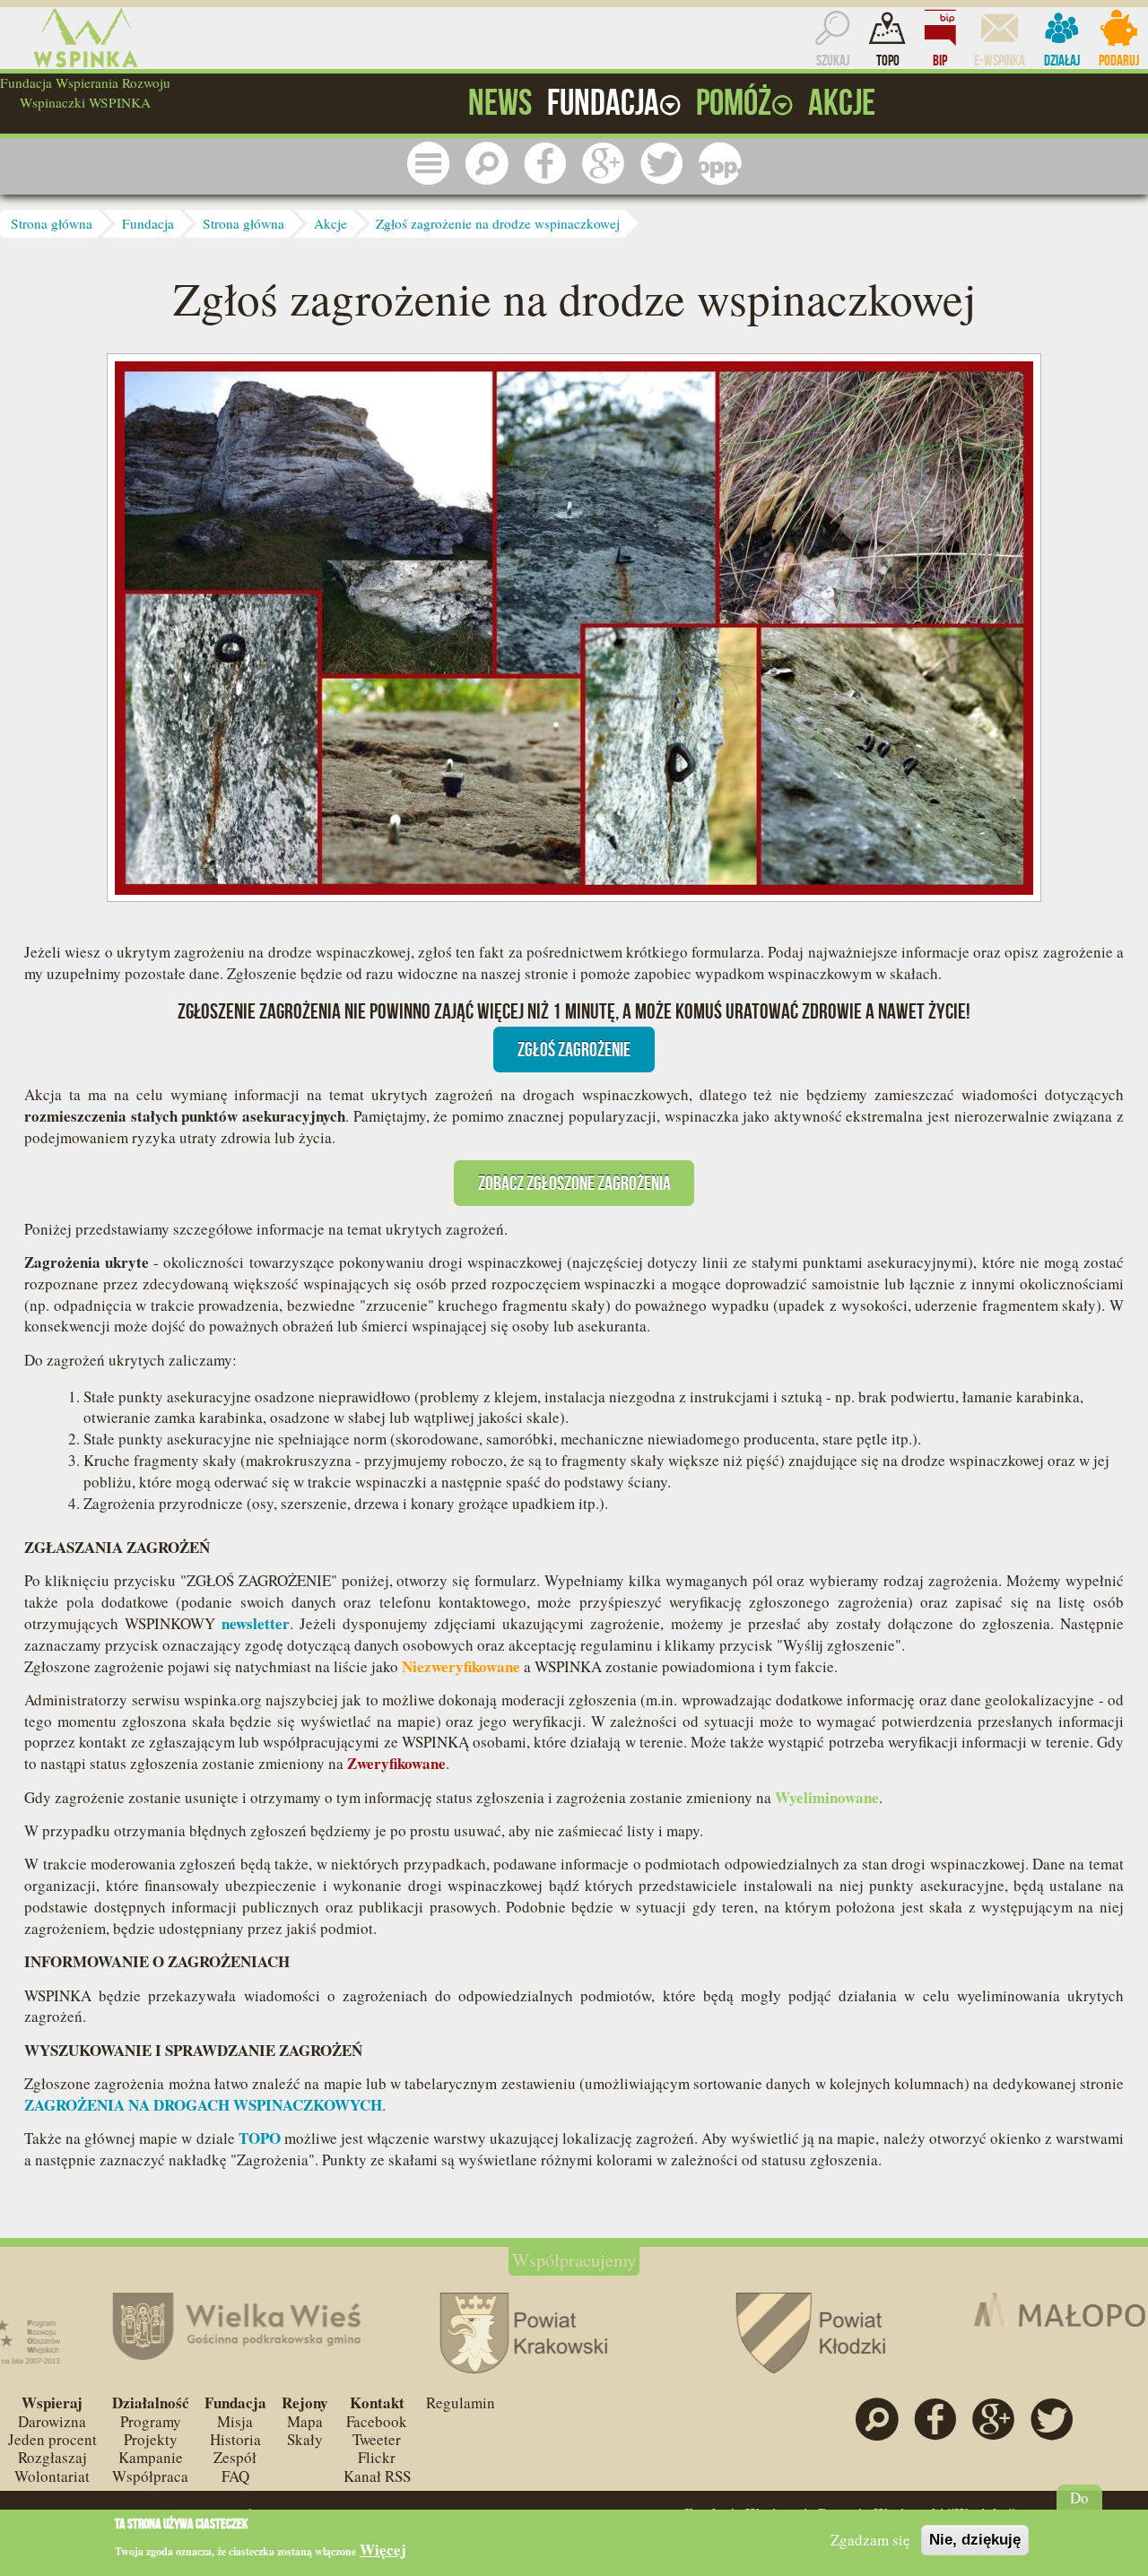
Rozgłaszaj (52, 2457)
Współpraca (150, 2476)
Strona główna (52, 223)
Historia (235, 2439)
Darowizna (52, 2421)
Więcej (383, 2550)
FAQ (235, 2476)
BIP (940, 60)
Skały (305, 2439)
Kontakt (377, 2403)
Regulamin (461, 2403)
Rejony (305, 2403)
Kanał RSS (377, 2476)
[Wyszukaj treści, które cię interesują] (487, 164)
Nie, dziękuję (975, 2540)
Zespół (235, 2457)
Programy (151, 2421)
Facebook (377, 2421)
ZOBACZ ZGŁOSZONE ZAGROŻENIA (574, 1183)
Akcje (330, 223)
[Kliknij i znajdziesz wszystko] (429, 164)
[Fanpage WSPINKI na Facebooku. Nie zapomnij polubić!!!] (545, 164)
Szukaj (833, 60)
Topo (888, 60)
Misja (235, 2421)
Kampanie (151, 2457)
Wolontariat (52, 2476)
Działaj (1062, 60)
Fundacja (148, 223)
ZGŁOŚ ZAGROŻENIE (574, 1049)
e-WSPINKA (1000, 60)
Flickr (377, 2457)
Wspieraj (52, 2403)
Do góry (1079, 2507)
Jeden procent (52, 2439)
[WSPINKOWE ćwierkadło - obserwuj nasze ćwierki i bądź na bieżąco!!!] (662, 164)
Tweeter (377, 2439)
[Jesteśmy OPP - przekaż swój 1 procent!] (720, 164)
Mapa (305, 2421)
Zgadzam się (870, 2540)
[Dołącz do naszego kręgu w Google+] (604, 164)
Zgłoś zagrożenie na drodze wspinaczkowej (498, 223)
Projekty (151, 2439)
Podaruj (1119, 60)
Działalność (151, 2403)
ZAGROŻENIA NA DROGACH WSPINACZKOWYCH (203, 2105)
